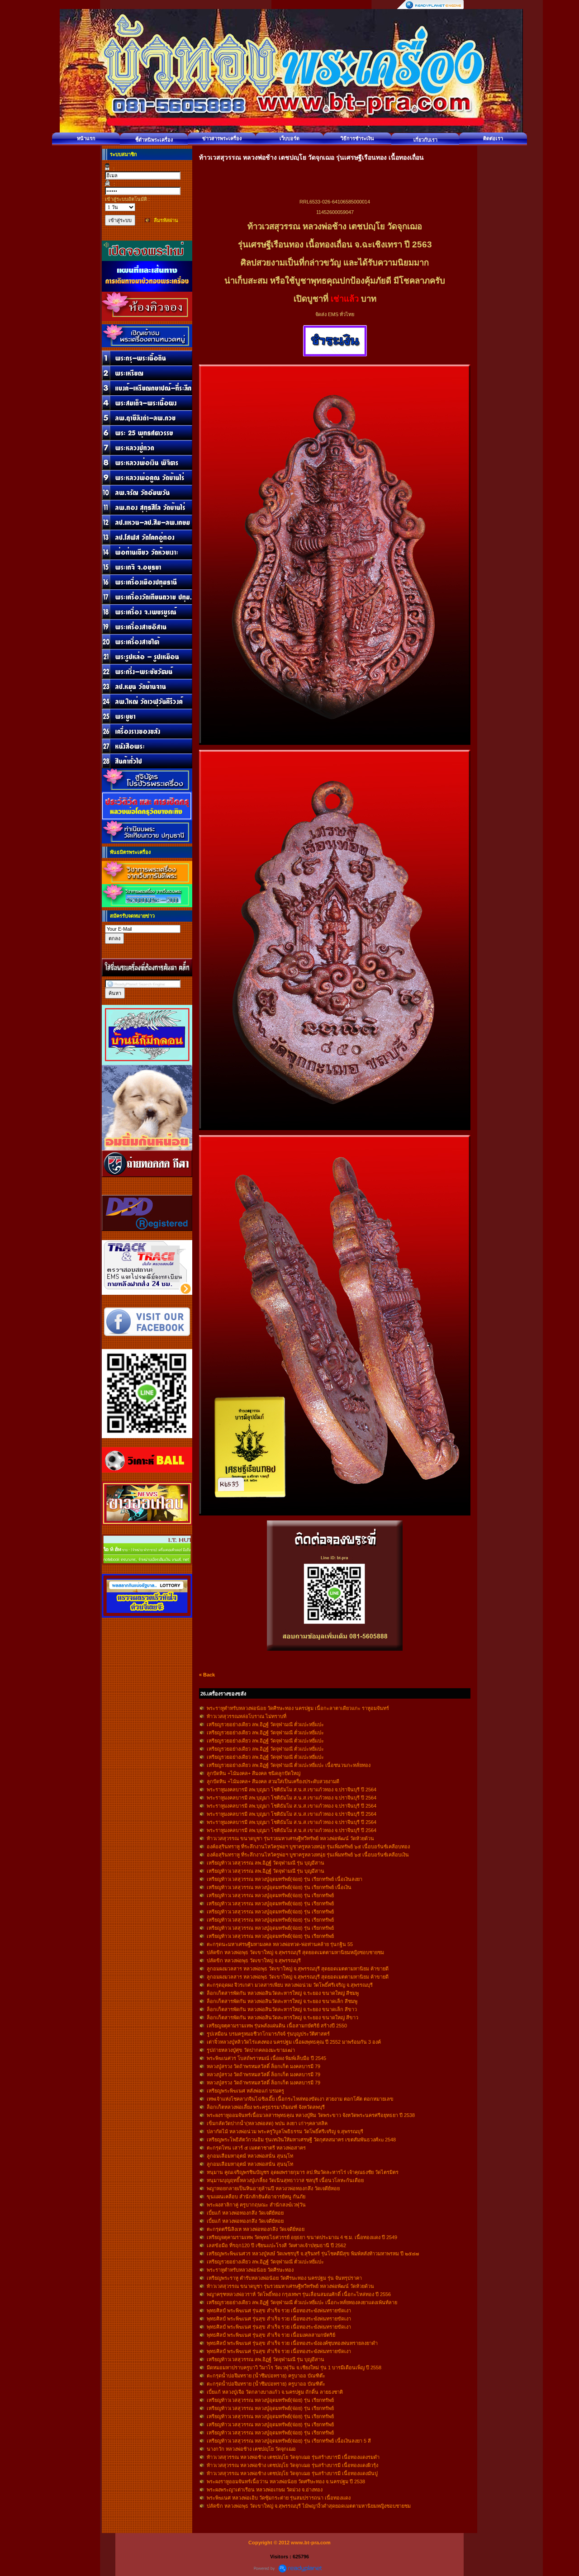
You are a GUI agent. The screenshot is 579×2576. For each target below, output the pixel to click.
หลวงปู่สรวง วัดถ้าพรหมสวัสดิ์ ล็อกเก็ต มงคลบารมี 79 (263, 2066)
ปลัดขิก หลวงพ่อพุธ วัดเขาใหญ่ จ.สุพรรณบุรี (254, 1960)
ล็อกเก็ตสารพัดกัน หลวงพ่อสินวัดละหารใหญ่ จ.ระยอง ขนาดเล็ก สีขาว (282, 2009)
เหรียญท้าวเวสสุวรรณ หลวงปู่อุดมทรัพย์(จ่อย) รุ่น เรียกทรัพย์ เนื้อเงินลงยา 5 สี (289, 2441)
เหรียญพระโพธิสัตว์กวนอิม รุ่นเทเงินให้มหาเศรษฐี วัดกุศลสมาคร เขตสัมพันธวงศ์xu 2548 (301, 2140)
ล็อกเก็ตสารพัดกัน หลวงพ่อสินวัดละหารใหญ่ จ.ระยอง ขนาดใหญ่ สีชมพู (283, 1993)
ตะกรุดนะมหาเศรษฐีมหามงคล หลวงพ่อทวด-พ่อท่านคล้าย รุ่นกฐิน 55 (280, 1944)
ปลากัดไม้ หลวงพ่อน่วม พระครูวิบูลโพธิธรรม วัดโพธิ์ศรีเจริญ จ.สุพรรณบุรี (285, 2131)
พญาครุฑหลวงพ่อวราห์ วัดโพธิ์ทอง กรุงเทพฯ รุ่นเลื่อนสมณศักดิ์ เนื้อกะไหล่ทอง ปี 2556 (299, 2294)
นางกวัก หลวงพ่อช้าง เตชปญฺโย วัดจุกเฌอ (251, 2449)
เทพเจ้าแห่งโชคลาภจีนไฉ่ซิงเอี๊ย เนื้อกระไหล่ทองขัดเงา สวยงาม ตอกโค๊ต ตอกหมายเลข (300, 2099)
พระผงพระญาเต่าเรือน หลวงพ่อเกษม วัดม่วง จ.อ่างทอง (265, 2490)
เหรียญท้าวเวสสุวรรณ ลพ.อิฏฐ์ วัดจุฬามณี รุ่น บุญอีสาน (266, 1863)
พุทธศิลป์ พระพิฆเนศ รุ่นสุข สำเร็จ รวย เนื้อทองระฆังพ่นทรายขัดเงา (279, 2311)
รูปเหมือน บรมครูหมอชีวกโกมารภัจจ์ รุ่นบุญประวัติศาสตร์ (268, 2034)
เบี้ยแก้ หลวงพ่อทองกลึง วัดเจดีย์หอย (245, 2213)
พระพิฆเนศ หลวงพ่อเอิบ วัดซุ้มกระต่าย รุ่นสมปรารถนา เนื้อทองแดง (279, 2498)
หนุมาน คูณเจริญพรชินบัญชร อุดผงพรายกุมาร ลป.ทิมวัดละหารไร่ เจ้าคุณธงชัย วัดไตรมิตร (303, 2172)
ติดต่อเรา (493, 138)
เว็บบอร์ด (289, 138)
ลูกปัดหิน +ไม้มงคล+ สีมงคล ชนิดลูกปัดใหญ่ (254, 1773)
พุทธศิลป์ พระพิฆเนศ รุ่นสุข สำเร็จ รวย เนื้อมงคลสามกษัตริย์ (271, 2335)
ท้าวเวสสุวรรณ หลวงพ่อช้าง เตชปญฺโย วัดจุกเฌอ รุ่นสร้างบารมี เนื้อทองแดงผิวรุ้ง (292, 2465)
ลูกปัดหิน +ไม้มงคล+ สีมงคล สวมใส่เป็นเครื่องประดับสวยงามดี (273, 1781)
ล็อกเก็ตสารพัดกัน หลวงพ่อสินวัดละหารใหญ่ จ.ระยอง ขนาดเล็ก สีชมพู (282, 2001)
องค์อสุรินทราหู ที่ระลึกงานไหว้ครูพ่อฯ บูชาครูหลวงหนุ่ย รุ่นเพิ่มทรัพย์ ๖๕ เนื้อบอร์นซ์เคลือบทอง (308, 1847)
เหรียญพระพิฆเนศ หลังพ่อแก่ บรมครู (245, 2091)
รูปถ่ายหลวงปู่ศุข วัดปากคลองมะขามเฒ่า (251, 2050)
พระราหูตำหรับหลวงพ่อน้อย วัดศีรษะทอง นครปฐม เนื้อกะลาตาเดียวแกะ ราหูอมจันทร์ (298, 1708)
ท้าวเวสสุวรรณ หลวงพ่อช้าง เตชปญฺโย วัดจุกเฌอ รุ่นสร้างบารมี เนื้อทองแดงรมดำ (293, 2457)
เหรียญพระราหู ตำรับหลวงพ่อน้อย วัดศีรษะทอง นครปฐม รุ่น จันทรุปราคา (284, 2278)
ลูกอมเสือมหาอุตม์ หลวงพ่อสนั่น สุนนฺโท (250, 2156)
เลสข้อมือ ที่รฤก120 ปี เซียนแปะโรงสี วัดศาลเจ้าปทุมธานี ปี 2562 (276, 2245)
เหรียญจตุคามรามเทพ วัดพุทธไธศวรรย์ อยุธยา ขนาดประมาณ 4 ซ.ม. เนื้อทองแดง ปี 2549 (302, 2237)
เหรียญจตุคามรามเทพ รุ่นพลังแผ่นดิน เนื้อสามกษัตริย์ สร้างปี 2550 (277, 2026)
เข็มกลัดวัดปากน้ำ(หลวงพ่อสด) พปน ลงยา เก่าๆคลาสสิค (267, 2123)
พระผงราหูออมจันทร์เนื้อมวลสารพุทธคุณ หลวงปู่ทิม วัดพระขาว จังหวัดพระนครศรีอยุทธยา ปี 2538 (311, 2115)
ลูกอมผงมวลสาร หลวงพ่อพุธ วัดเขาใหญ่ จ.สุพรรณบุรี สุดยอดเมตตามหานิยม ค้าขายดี (298, 1969)
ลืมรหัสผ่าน (166, 220)
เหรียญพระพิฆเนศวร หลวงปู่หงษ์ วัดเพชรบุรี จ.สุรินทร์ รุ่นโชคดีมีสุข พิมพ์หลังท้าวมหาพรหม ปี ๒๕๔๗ (313, 2254)
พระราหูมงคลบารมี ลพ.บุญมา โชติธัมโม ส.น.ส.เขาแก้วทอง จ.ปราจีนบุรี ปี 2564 (292, 1790)
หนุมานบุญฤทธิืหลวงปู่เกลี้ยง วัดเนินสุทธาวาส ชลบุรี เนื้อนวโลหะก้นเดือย (285, 2180)
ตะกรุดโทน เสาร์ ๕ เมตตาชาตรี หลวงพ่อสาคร (256, 2148)
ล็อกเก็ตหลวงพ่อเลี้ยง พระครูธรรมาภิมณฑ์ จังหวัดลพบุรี (266, 2107)
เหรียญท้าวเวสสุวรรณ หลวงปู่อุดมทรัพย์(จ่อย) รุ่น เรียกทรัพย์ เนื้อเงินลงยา (285, 1879)
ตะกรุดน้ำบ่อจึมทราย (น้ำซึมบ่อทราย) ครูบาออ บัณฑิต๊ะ (266, 2376)
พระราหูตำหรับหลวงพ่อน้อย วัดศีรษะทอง (250, 2270)
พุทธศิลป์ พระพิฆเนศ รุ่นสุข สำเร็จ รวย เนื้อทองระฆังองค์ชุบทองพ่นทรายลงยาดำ (292, 2343)
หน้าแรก (86, 138)
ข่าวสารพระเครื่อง (222, 138)
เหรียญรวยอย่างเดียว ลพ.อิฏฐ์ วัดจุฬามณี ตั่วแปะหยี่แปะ (265, 1724)
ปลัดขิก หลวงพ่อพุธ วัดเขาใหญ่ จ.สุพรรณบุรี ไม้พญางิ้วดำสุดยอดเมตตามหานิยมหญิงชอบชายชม (309, 2506)
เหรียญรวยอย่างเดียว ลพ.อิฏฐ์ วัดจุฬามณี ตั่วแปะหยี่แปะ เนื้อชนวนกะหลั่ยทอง (289, 1765)
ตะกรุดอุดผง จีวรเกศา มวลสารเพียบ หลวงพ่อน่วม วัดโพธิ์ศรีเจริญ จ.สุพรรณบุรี (290, 1985)
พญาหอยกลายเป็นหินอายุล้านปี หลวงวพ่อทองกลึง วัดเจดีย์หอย (273, 2188)
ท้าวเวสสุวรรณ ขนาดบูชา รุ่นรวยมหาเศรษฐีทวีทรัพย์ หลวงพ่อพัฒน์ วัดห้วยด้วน (290, 1838)
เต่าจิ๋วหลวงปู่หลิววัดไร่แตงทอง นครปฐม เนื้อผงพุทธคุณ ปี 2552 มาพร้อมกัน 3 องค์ (294, 2042)
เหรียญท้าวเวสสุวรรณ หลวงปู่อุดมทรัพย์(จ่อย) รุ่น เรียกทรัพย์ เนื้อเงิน (279, 1887)
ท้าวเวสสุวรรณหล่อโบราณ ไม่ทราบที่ (247, 1716)
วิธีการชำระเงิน (357, 138)
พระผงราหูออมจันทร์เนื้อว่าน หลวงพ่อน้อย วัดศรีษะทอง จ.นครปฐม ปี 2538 (286, 2481)
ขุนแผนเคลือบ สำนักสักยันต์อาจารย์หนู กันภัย (256, 2197)
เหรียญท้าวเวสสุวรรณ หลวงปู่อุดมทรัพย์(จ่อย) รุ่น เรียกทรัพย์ (270, 1895)
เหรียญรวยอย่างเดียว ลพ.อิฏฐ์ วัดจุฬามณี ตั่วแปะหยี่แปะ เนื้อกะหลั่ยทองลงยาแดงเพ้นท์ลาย (302, 2302)
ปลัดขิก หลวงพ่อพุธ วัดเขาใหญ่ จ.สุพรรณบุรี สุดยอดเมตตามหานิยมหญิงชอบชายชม (295, 1952)
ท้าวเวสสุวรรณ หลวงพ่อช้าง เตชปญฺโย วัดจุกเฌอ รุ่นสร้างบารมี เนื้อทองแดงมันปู (292, 2473)
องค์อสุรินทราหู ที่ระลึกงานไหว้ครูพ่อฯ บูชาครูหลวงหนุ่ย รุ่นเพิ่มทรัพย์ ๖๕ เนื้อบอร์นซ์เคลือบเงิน (308, 1855)
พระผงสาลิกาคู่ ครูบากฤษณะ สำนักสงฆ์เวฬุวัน (256, 2205)
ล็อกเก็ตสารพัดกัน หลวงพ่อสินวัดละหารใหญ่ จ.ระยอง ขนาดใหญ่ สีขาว (282, 2017)
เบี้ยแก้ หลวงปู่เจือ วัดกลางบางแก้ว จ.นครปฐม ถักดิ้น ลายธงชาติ (275, 2392)
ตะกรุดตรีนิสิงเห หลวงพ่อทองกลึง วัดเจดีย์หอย (256, 2229)
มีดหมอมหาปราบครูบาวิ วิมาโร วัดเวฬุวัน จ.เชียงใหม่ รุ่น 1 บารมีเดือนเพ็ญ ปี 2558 (294, 2368)
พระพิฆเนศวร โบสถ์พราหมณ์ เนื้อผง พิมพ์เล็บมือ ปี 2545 (266, 2058)
